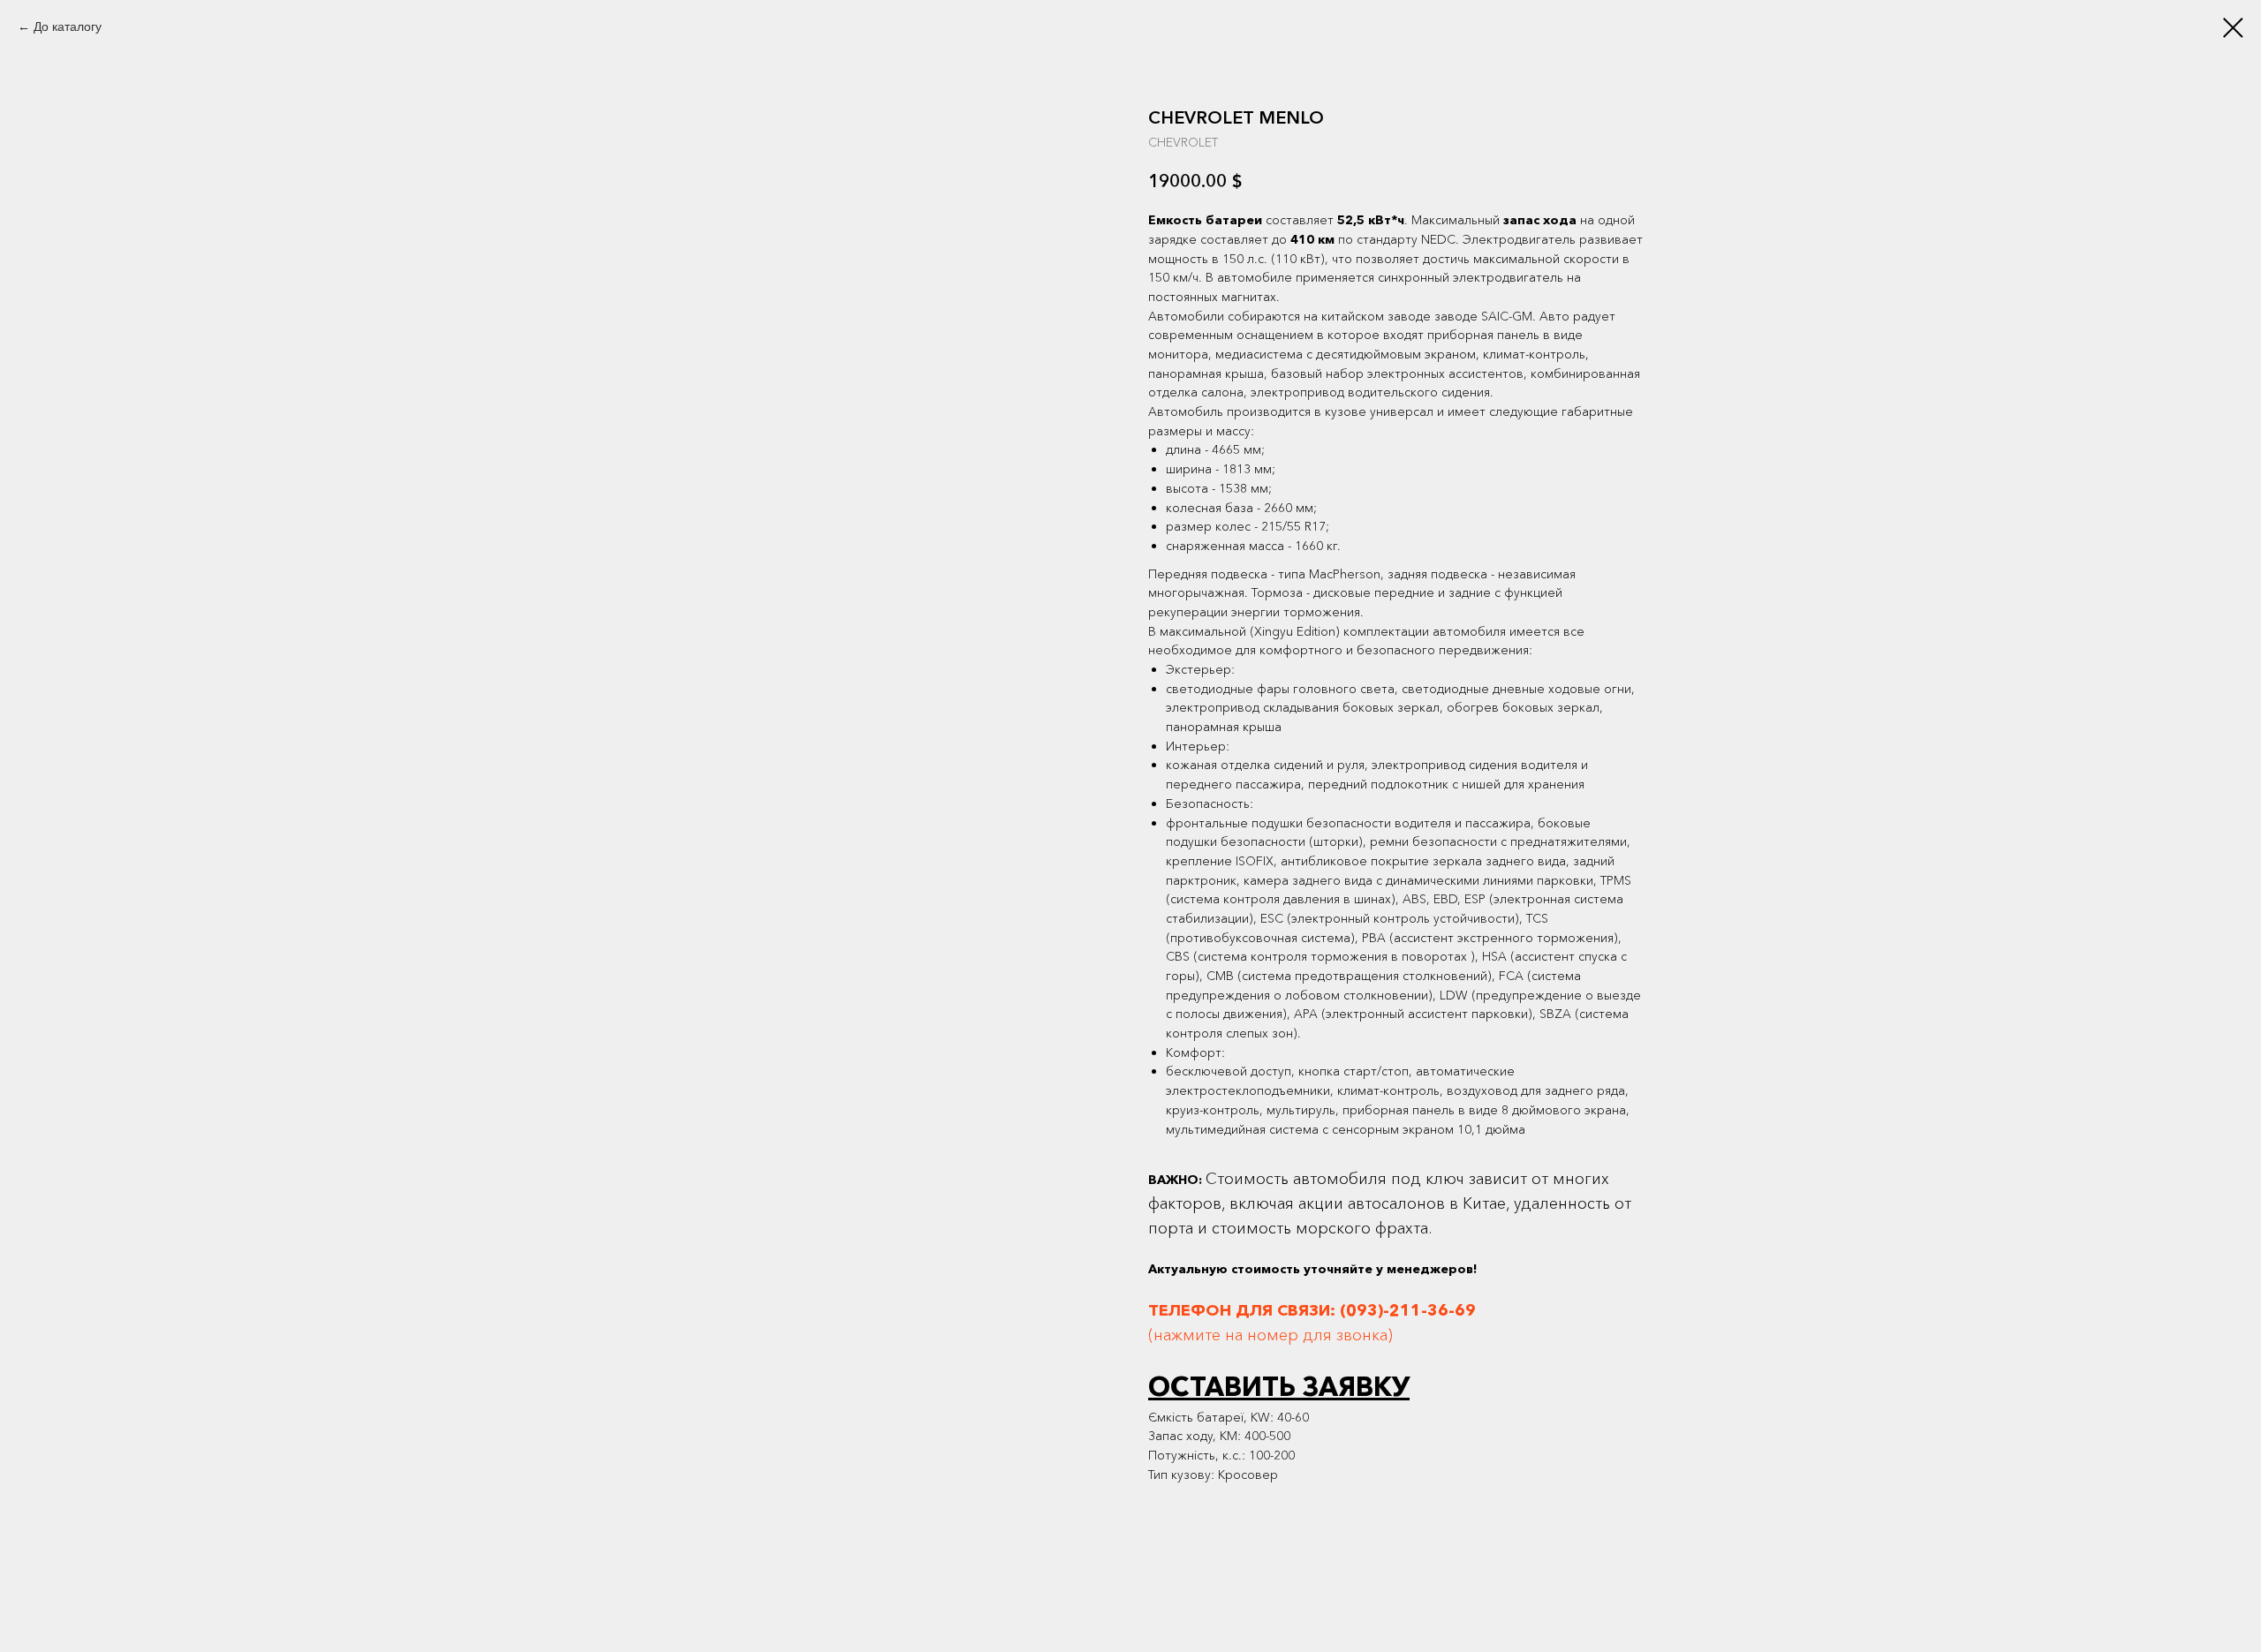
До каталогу (68, 26)
